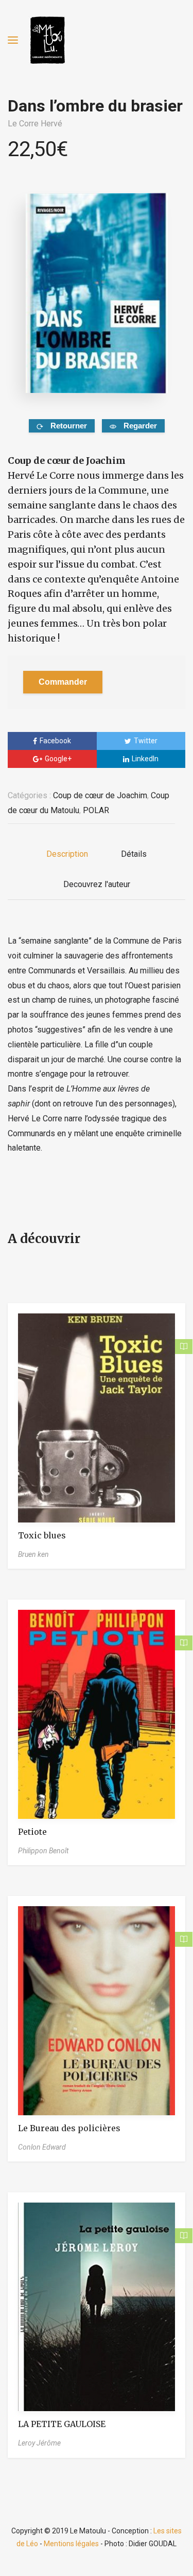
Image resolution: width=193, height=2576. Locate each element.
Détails (134, 854)
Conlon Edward (42, 2147)
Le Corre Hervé (35, 124)
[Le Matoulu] (47, 40)
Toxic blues (42, 1535)
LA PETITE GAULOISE (62, 2424)
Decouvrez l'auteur (97, 884)
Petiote (32, 1832)
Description (67, 854)
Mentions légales (71, 2544)
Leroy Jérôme (39, 2443)
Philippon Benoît (43, 1851)
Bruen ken (33, 1554)
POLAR (96, 810)
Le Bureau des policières (69, 2128)
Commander (63, 682)
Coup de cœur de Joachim (100, 795)
